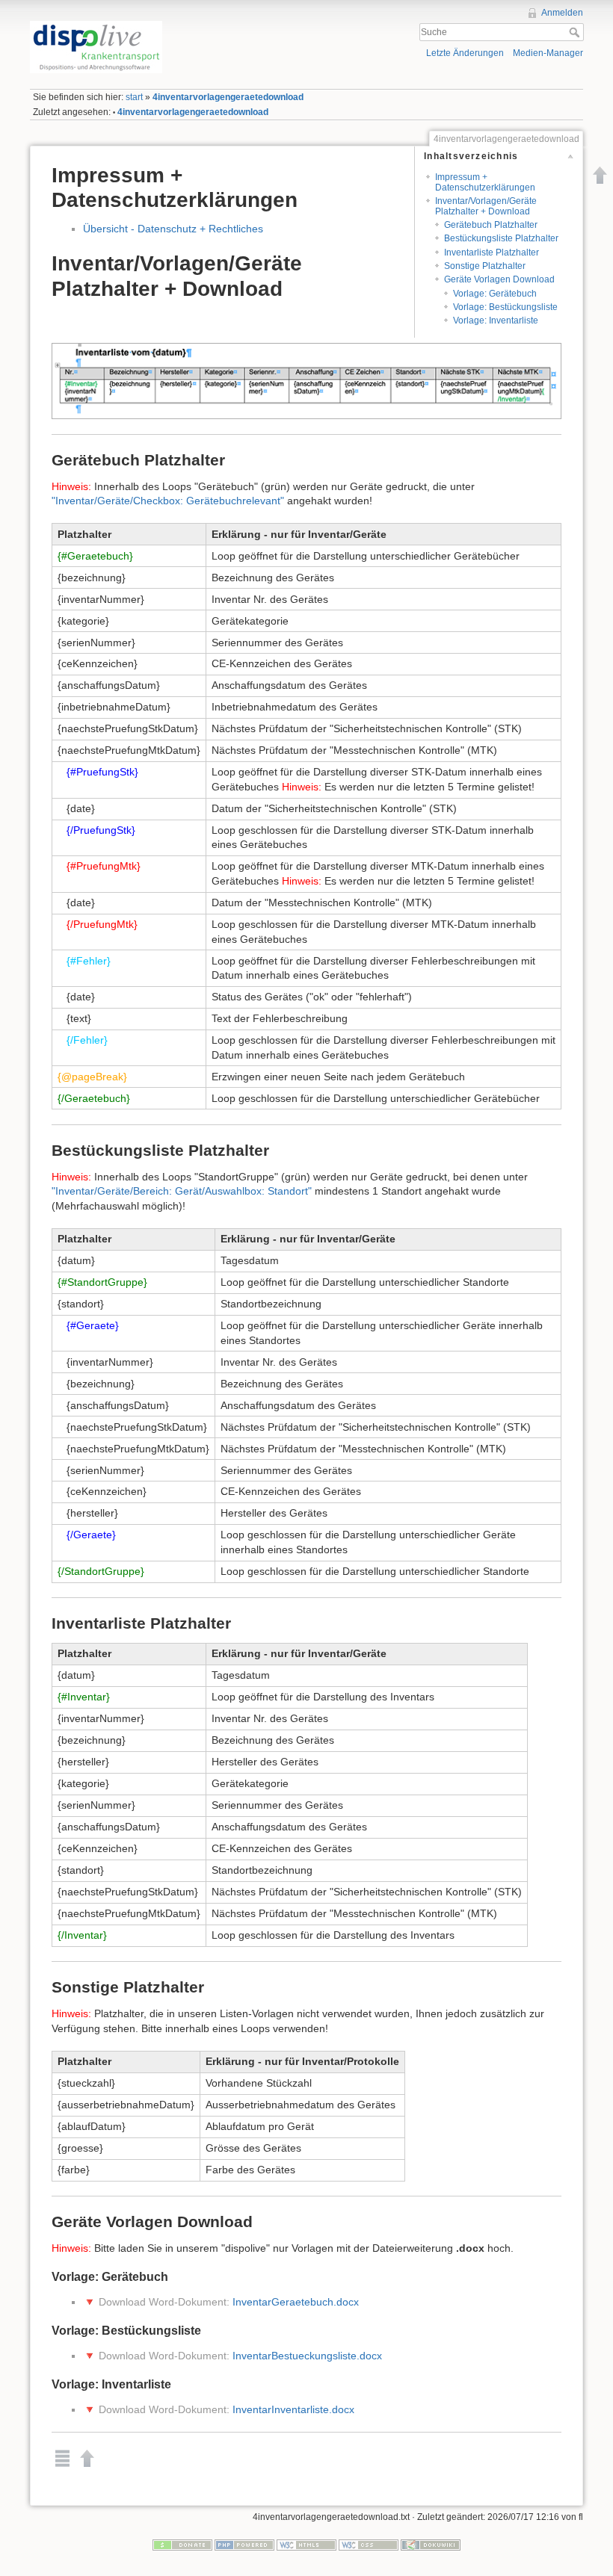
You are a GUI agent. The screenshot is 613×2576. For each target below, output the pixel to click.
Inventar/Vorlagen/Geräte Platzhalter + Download (486, 206)
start (134, 97)
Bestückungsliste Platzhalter (501, 238)
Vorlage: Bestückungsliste (505, 307)
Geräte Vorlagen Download (499, 279)
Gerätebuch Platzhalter (491, 225)
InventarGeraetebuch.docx (296, 2302)
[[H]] (166, 25)
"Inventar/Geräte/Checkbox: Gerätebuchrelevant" (168, 501)
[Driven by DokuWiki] (431, 2544)
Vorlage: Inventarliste (496, 321)
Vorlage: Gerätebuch (495, 294)
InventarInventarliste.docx (293, 2409)
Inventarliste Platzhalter (492, 253)
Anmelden (562, 13)
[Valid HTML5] (306, 2544)
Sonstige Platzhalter (485, 266)
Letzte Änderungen (465, 53)
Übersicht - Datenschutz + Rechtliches (173, 229)
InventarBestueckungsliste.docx (307, 2356)
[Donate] (182, 2544)
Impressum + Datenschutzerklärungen (485, 182)
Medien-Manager (548, 53)
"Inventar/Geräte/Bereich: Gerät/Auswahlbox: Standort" (182, 1191)
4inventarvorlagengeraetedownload (228, 97)
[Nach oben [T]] (600, 175)
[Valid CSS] (369, 2544)
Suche (576, 32)
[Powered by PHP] (244, 2544)
